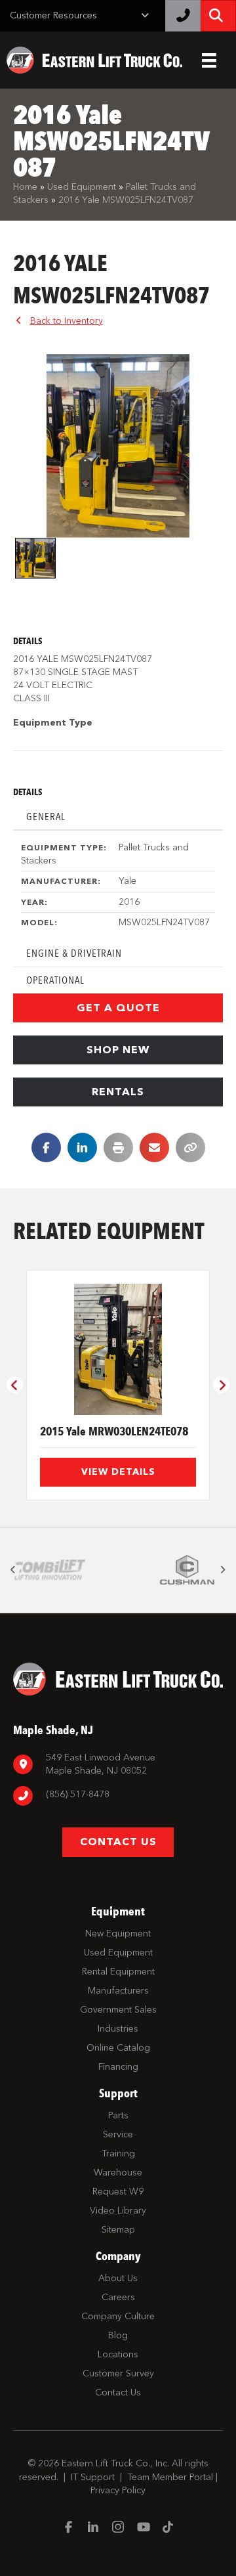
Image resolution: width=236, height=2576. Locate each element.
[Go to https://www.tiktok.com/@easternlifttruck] (168, 2528)
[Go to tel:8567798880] (118, 1796)
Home (25, 187)
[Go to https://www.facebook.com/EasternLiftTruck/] (68, 2528)
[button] (118, 1008)
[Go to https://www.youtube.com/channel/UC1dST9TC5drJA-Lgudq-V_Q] (143, 2528)
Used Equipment (82, 187)
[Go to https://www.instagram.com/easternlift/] (118, 2528)
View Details (118, 1472)
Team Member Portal (170, 2477)
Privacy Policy (118, 2490)
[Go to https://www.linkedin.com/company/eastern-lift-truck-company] (93, 2528)
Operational (55, 980)
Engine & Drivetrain (74, 953)
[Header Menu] (209, 60)
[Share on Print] (118, 1147)
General (46, 817)
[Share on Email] (154, 1147)
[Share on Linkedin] (82, 1147)
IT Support (93, 2477)
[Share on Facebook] (46, 1147)
